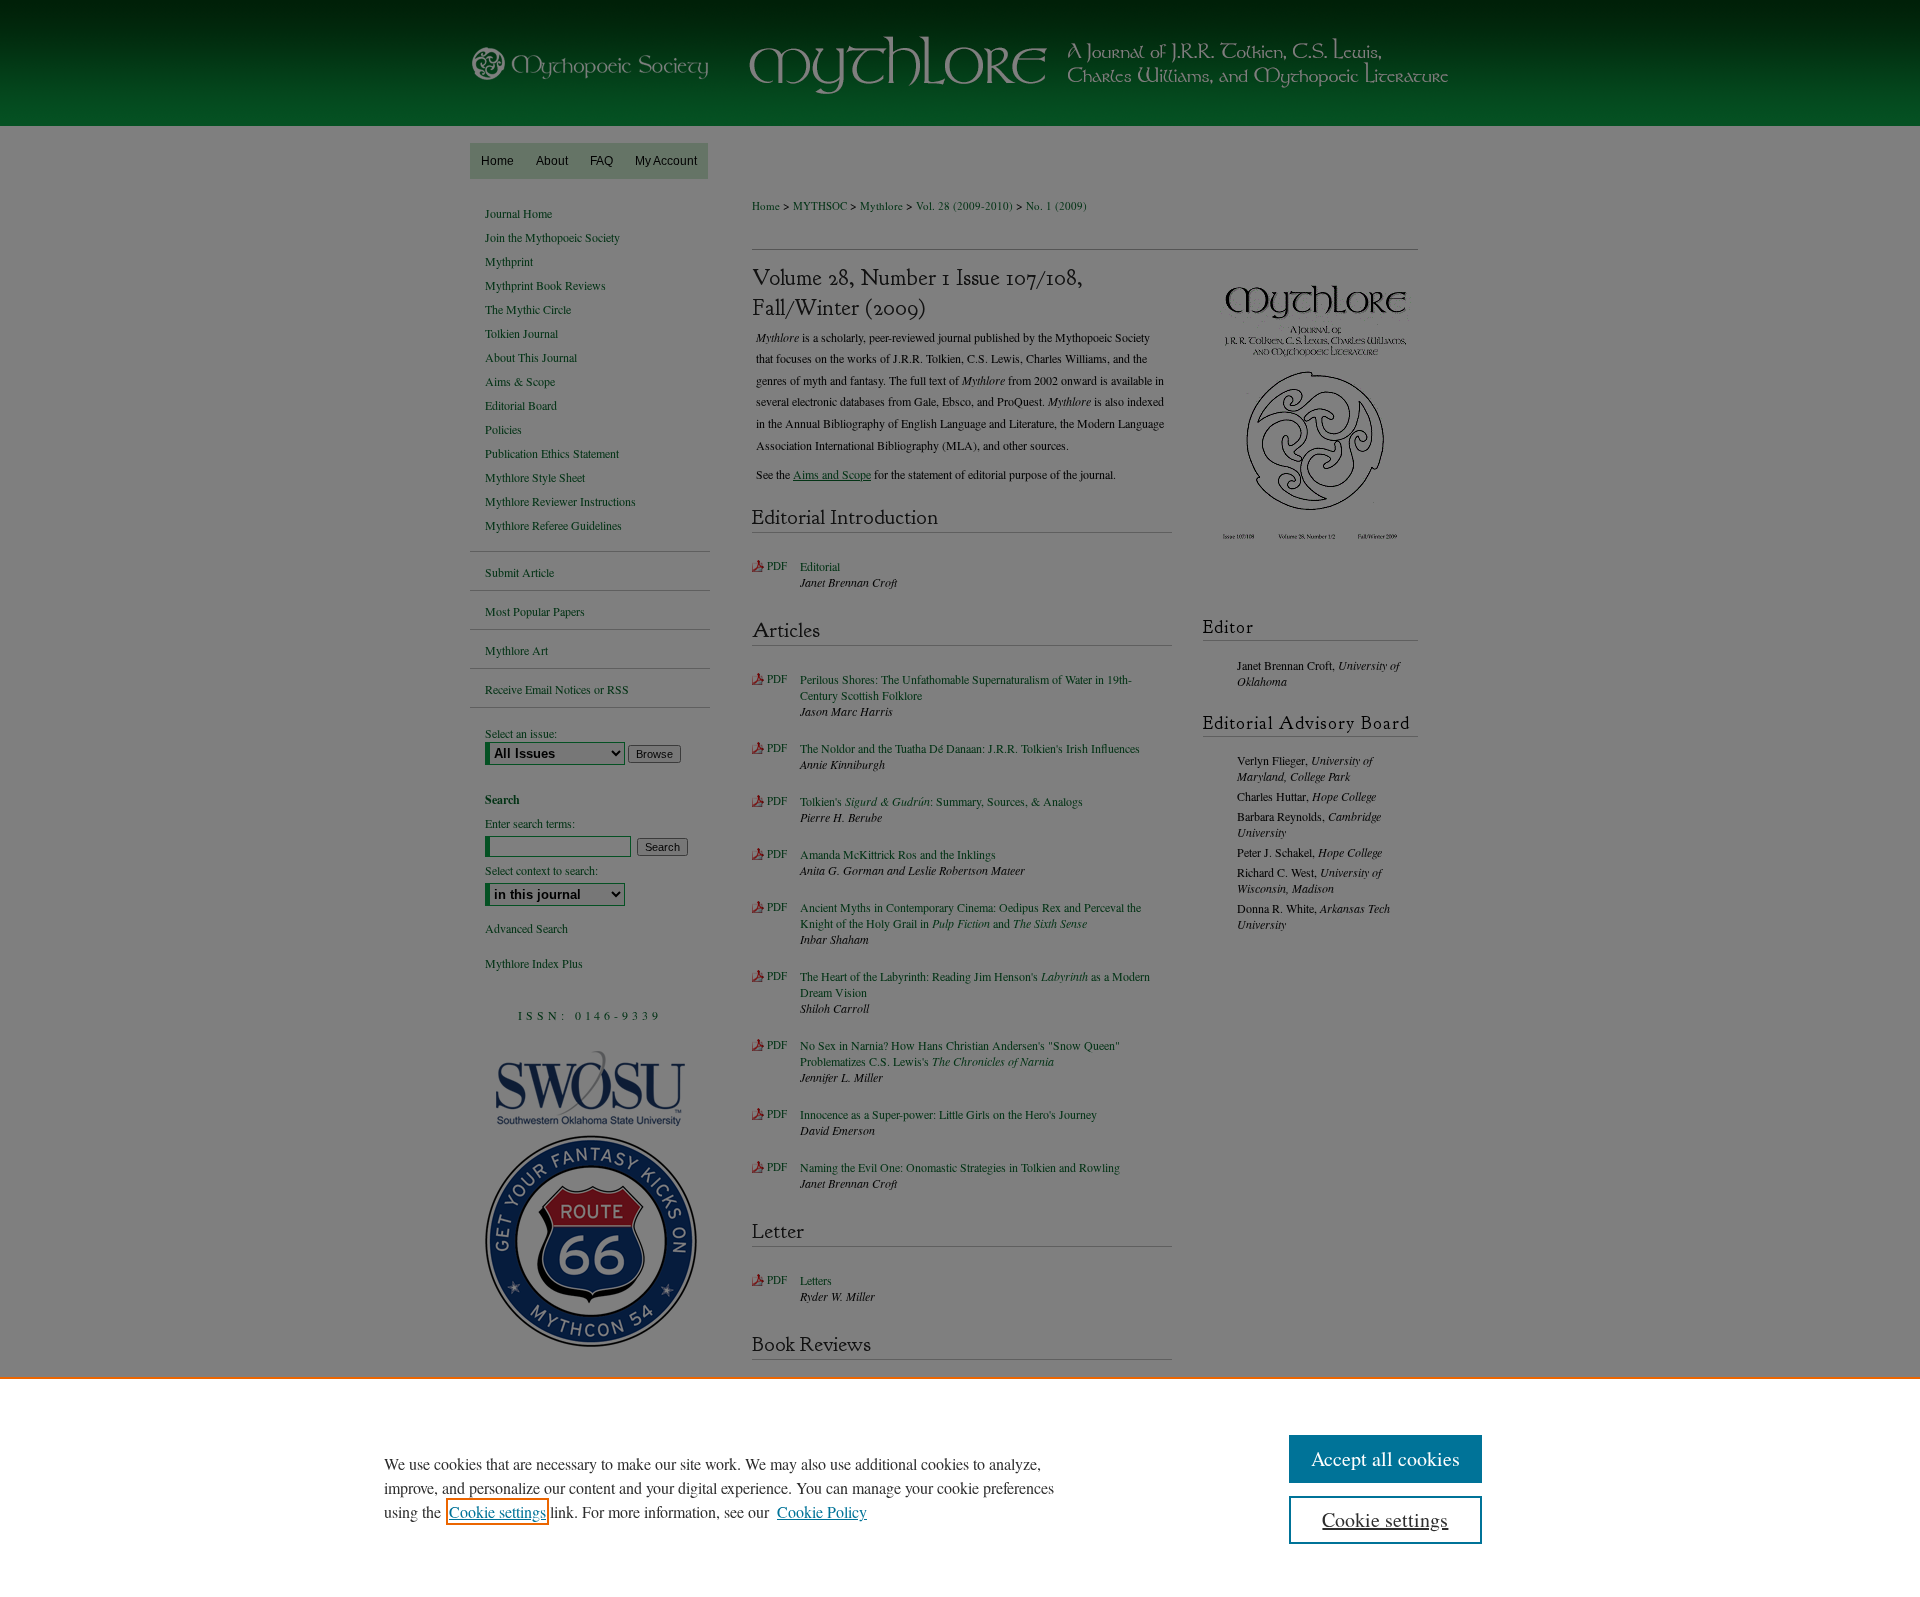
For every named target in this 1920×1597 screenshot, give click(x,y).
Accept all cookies (1385, 1458)
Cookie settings (497, 1511)
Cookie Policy (822, 1511)
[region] (960, 1487)
